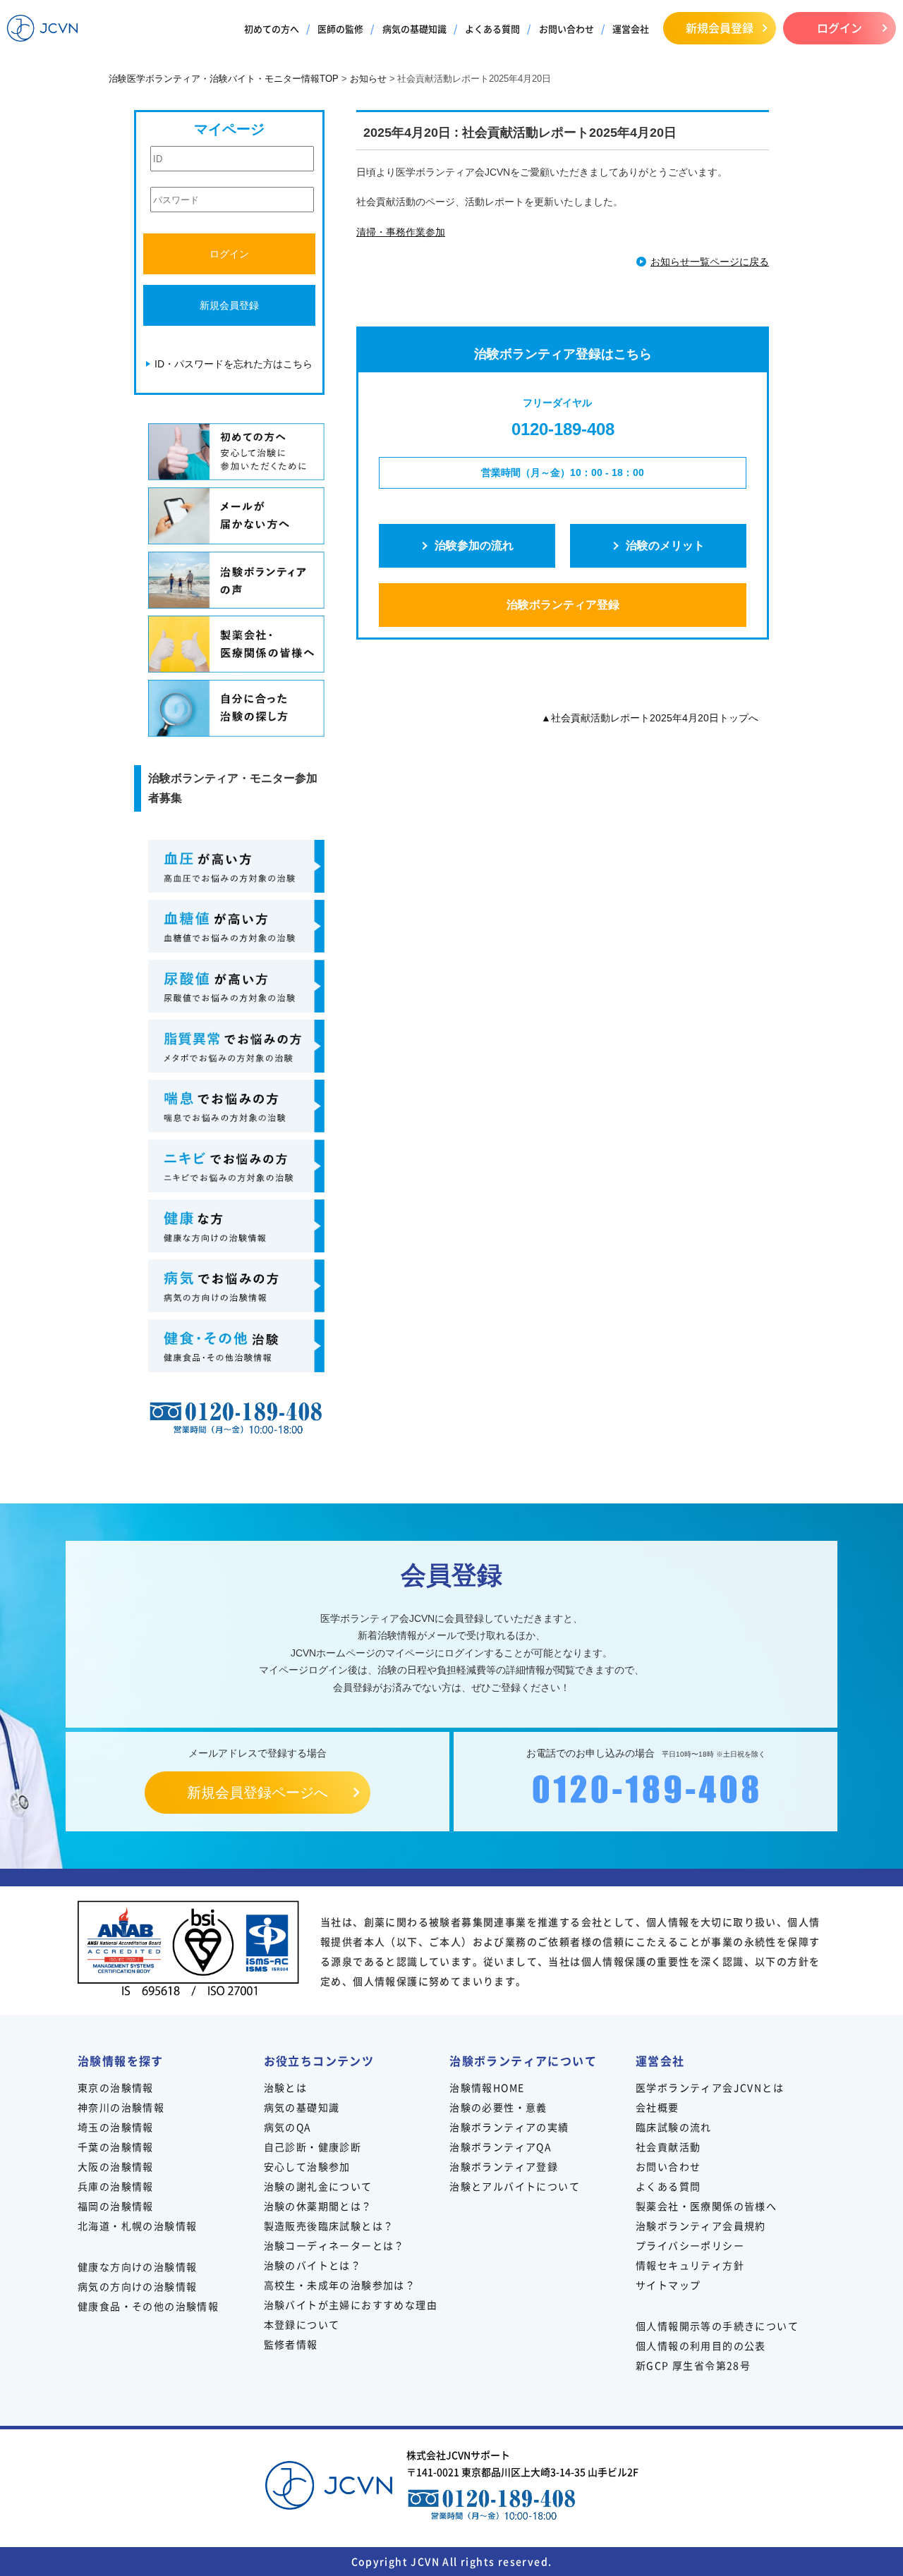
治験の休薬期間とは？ (318, 2206)
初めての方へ (272, 29)
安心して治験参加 (307, 2166)
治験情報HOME (487, 2087)
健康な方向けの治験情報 (137, 2266)
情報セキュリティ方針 (690, 2265)
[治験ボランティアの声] (236, 580)
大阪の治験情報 (116, 2166)
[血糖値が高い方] (236, 926)
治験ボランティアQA (501, 2147)
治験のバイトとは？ (313, 2265)
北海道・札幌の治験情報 (137, 2226)
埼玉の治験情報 (116, 2127)
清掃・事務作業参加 (401, 232)
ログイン (840, 28)
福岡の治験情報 (116, 2206)
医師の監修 (340, 29)
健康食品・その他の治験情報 (148, 2306)
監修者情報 (291, 2344)
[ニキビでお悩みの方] (236, 1166)
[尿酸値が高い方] (236, 986)
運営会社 (631, 29)
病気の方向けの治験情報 (137, 2286)
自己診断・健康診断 (313, 2147)
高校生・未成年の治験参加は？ (340, 2285)
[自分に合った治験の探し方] (236, 708)
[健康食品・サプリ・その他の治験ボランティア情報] (236, 1346)
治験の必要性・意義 (498, 2107)
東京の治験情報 (116, 2087)
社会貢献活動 (668, 2147)
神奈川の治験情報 (121, 2107)
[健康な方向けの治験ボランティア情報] (236, 1226)
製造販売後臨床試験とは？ (329, 2226)
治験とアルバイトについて (515, 2186)
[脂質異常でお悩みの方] (236, 1046)
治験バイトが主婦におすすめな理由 (351, 2305)
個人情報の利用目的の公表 (701, 2345)
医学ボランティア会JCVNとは (710, 2087)
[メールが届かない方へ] (236, 516)
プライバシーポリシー (690, 2245)
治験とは (286, 2087)
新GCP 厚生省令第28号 (693, 2365)
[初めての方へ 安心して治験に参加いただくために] (236, 452)
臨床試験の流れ (674, 2127)
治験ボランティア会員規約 (701, 2226)
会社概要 (657, 2107)
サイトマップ (668, 2285)
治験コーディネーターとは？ (334, 2245)
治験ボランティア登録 (563, 605)
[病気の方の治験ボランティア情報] (236, 1286)
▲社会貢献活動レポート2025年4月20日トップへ (650, 718)
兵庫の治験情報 (116, 2186)
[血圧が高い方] (236, 866)
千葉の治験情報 (116, 2147)
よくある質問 (492, 29)
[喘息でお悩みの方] (236, 1106)
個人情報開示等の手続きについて (717, 2326)
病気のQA (288, 2127)
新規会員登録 (720, 28)
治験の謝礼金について (318, 2186)
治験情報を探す (121, 2061)
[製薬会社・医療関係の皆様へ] (236, 644)
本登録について (302, 2324)
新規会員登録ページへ (257, 1793)
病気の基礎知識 (414, 29)
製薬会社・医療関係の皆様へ (706, 2206)
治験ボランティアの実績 (509, 2127)
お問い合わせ (566, 29)
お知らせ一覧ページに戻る (710, 262)
